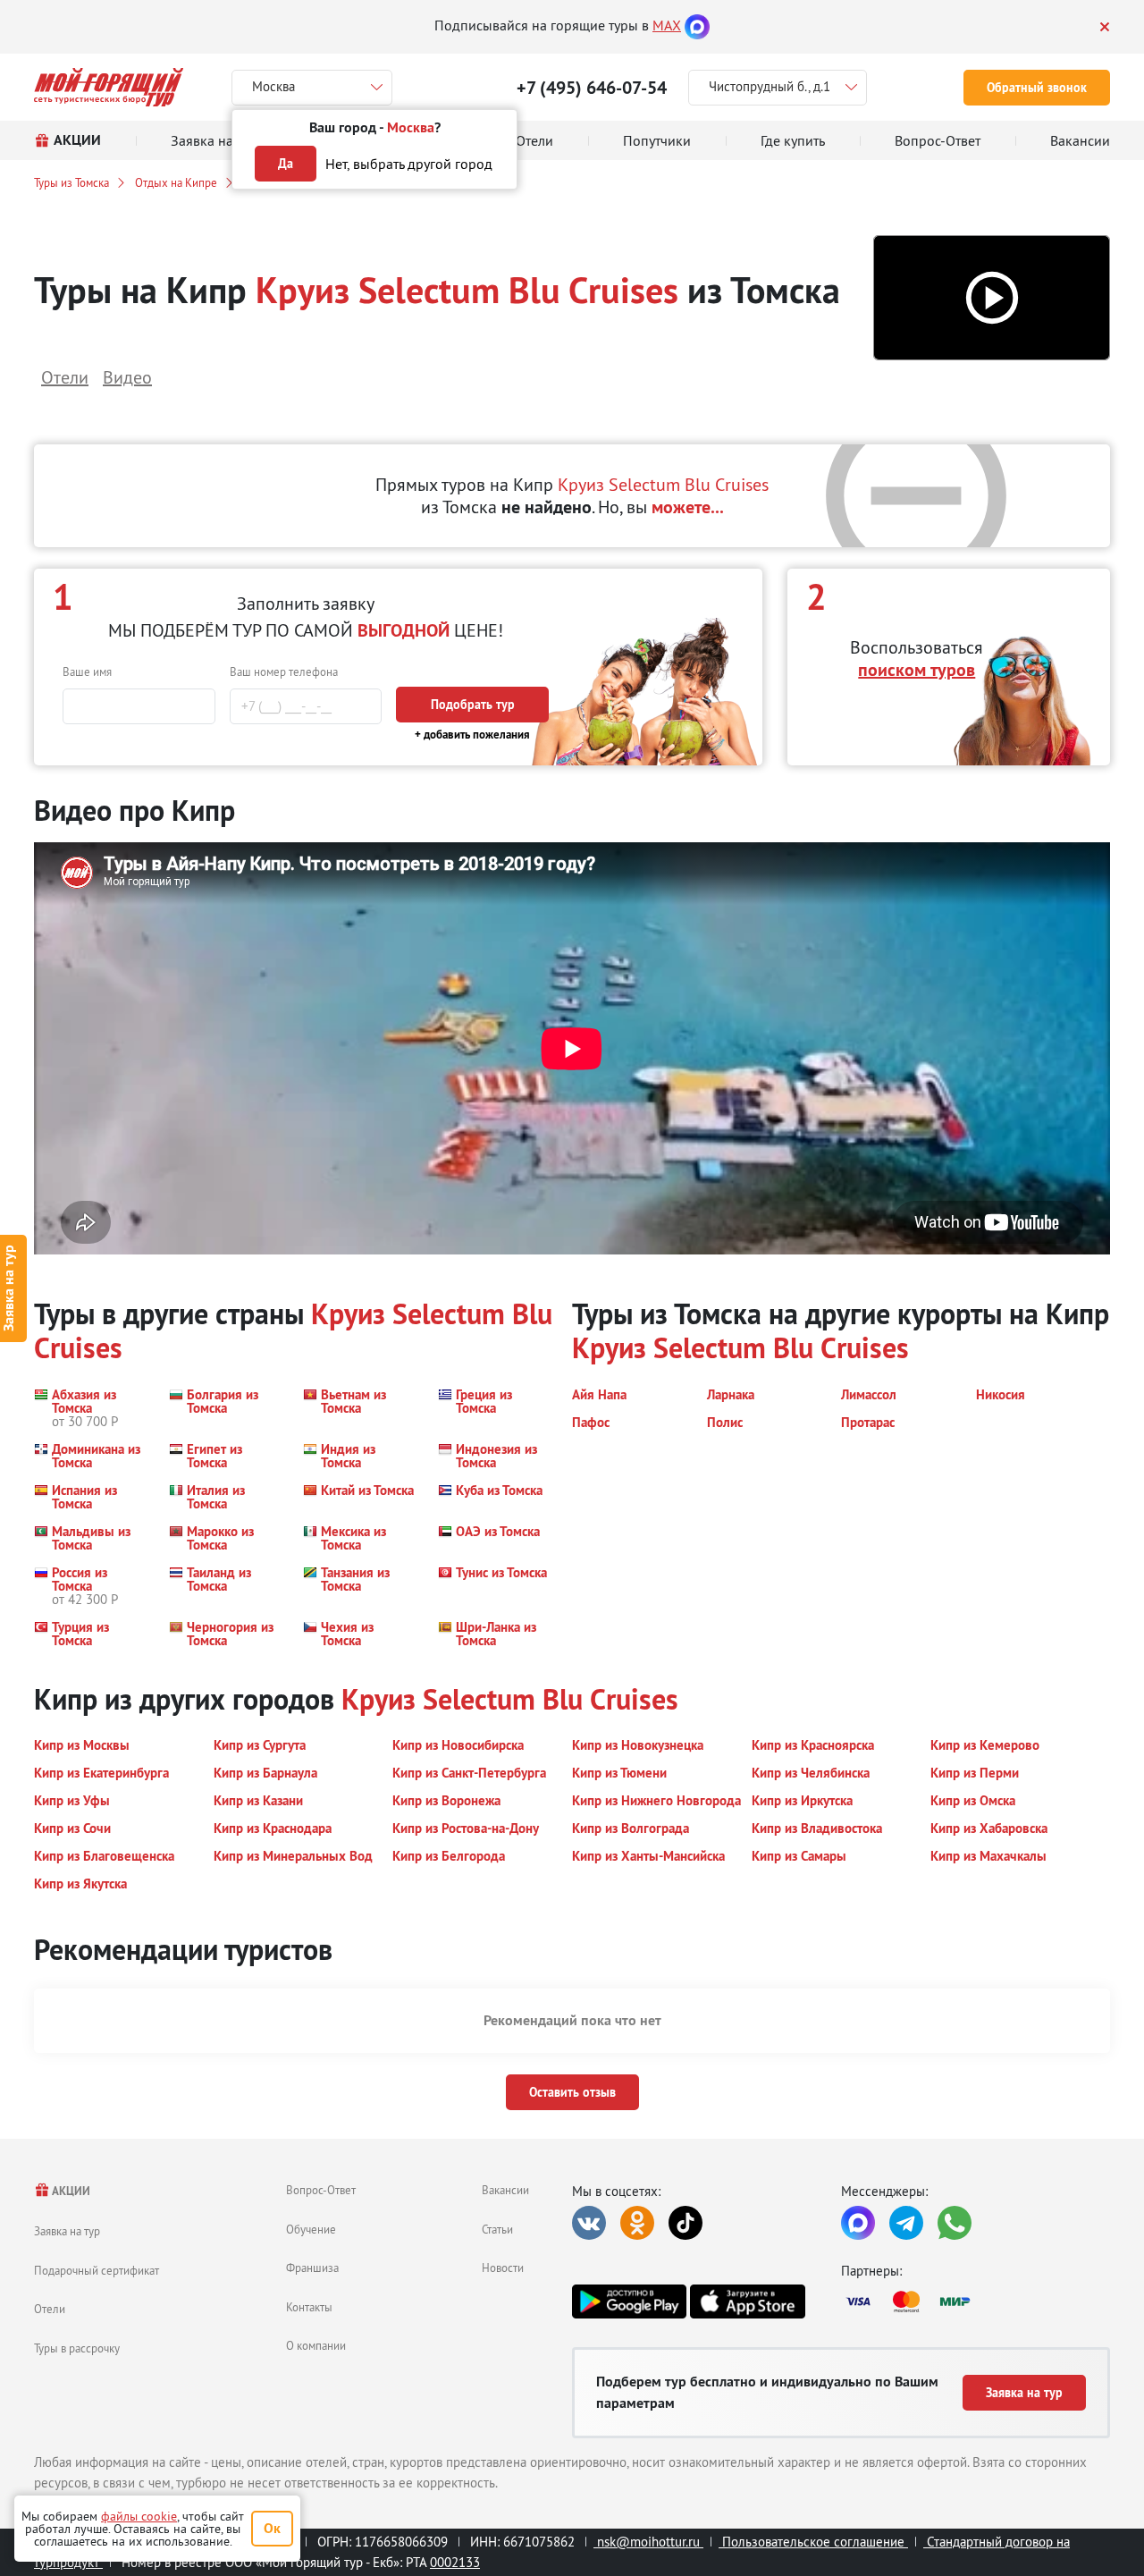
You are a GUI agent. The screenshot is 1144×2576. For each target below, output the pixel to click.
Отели (50, 2309)
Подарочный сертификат (97, 2270)
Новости (503, 2268)
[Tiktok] (686, 2223)
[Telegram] (906, 2223)
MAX (667, 25)
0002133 (455, 2562)
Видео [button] (127, 377)
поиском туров (917, 670)
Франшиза (312, 2268)
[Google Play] (629, 2302)
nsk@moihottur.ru (648, 2542)
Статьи (497, 2229)
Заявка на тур (67, 2231)
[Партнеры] (976, 2302)
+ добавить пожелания (472, 735)
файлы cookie (139, 2516)
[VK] (589, 2223)
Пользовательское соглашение (813, 2542)
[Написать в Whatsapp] (955, 2223)
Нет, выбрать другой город (409, 164)
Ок (272, 2528)
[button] (992, 298)
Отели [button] (65, 377)
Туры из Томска (71, 182)
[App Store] (747, 2302)
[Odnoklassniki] (637, 2223)
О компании (316, 2345)
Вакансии (505, 2190)
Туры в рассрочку (77, 2348)
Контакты (309, 2307)
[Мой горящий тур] (109, 87)
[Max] (697, 25)
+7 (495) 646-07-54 (592, 88)
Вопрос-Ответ (321, 2190)
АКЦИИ (70, 2191)
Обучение (311, 2229)
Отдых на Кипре (176, 182)
